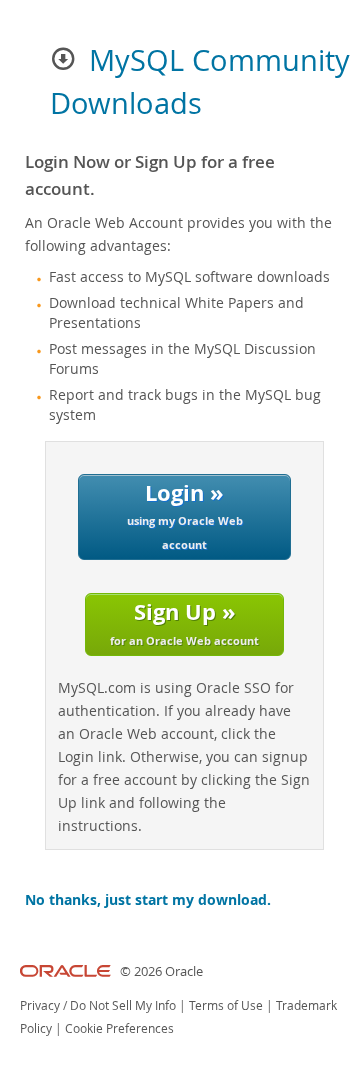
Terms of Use (226, 1005)
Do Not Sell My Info (123, 1005)
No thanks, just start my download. (148, 900)
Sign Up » (184, 621)
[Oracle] (65, 971)
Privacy (40, 1005)
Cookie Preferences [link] (119, 1028)
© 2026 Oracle (161, 971)
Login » (185, 514)
